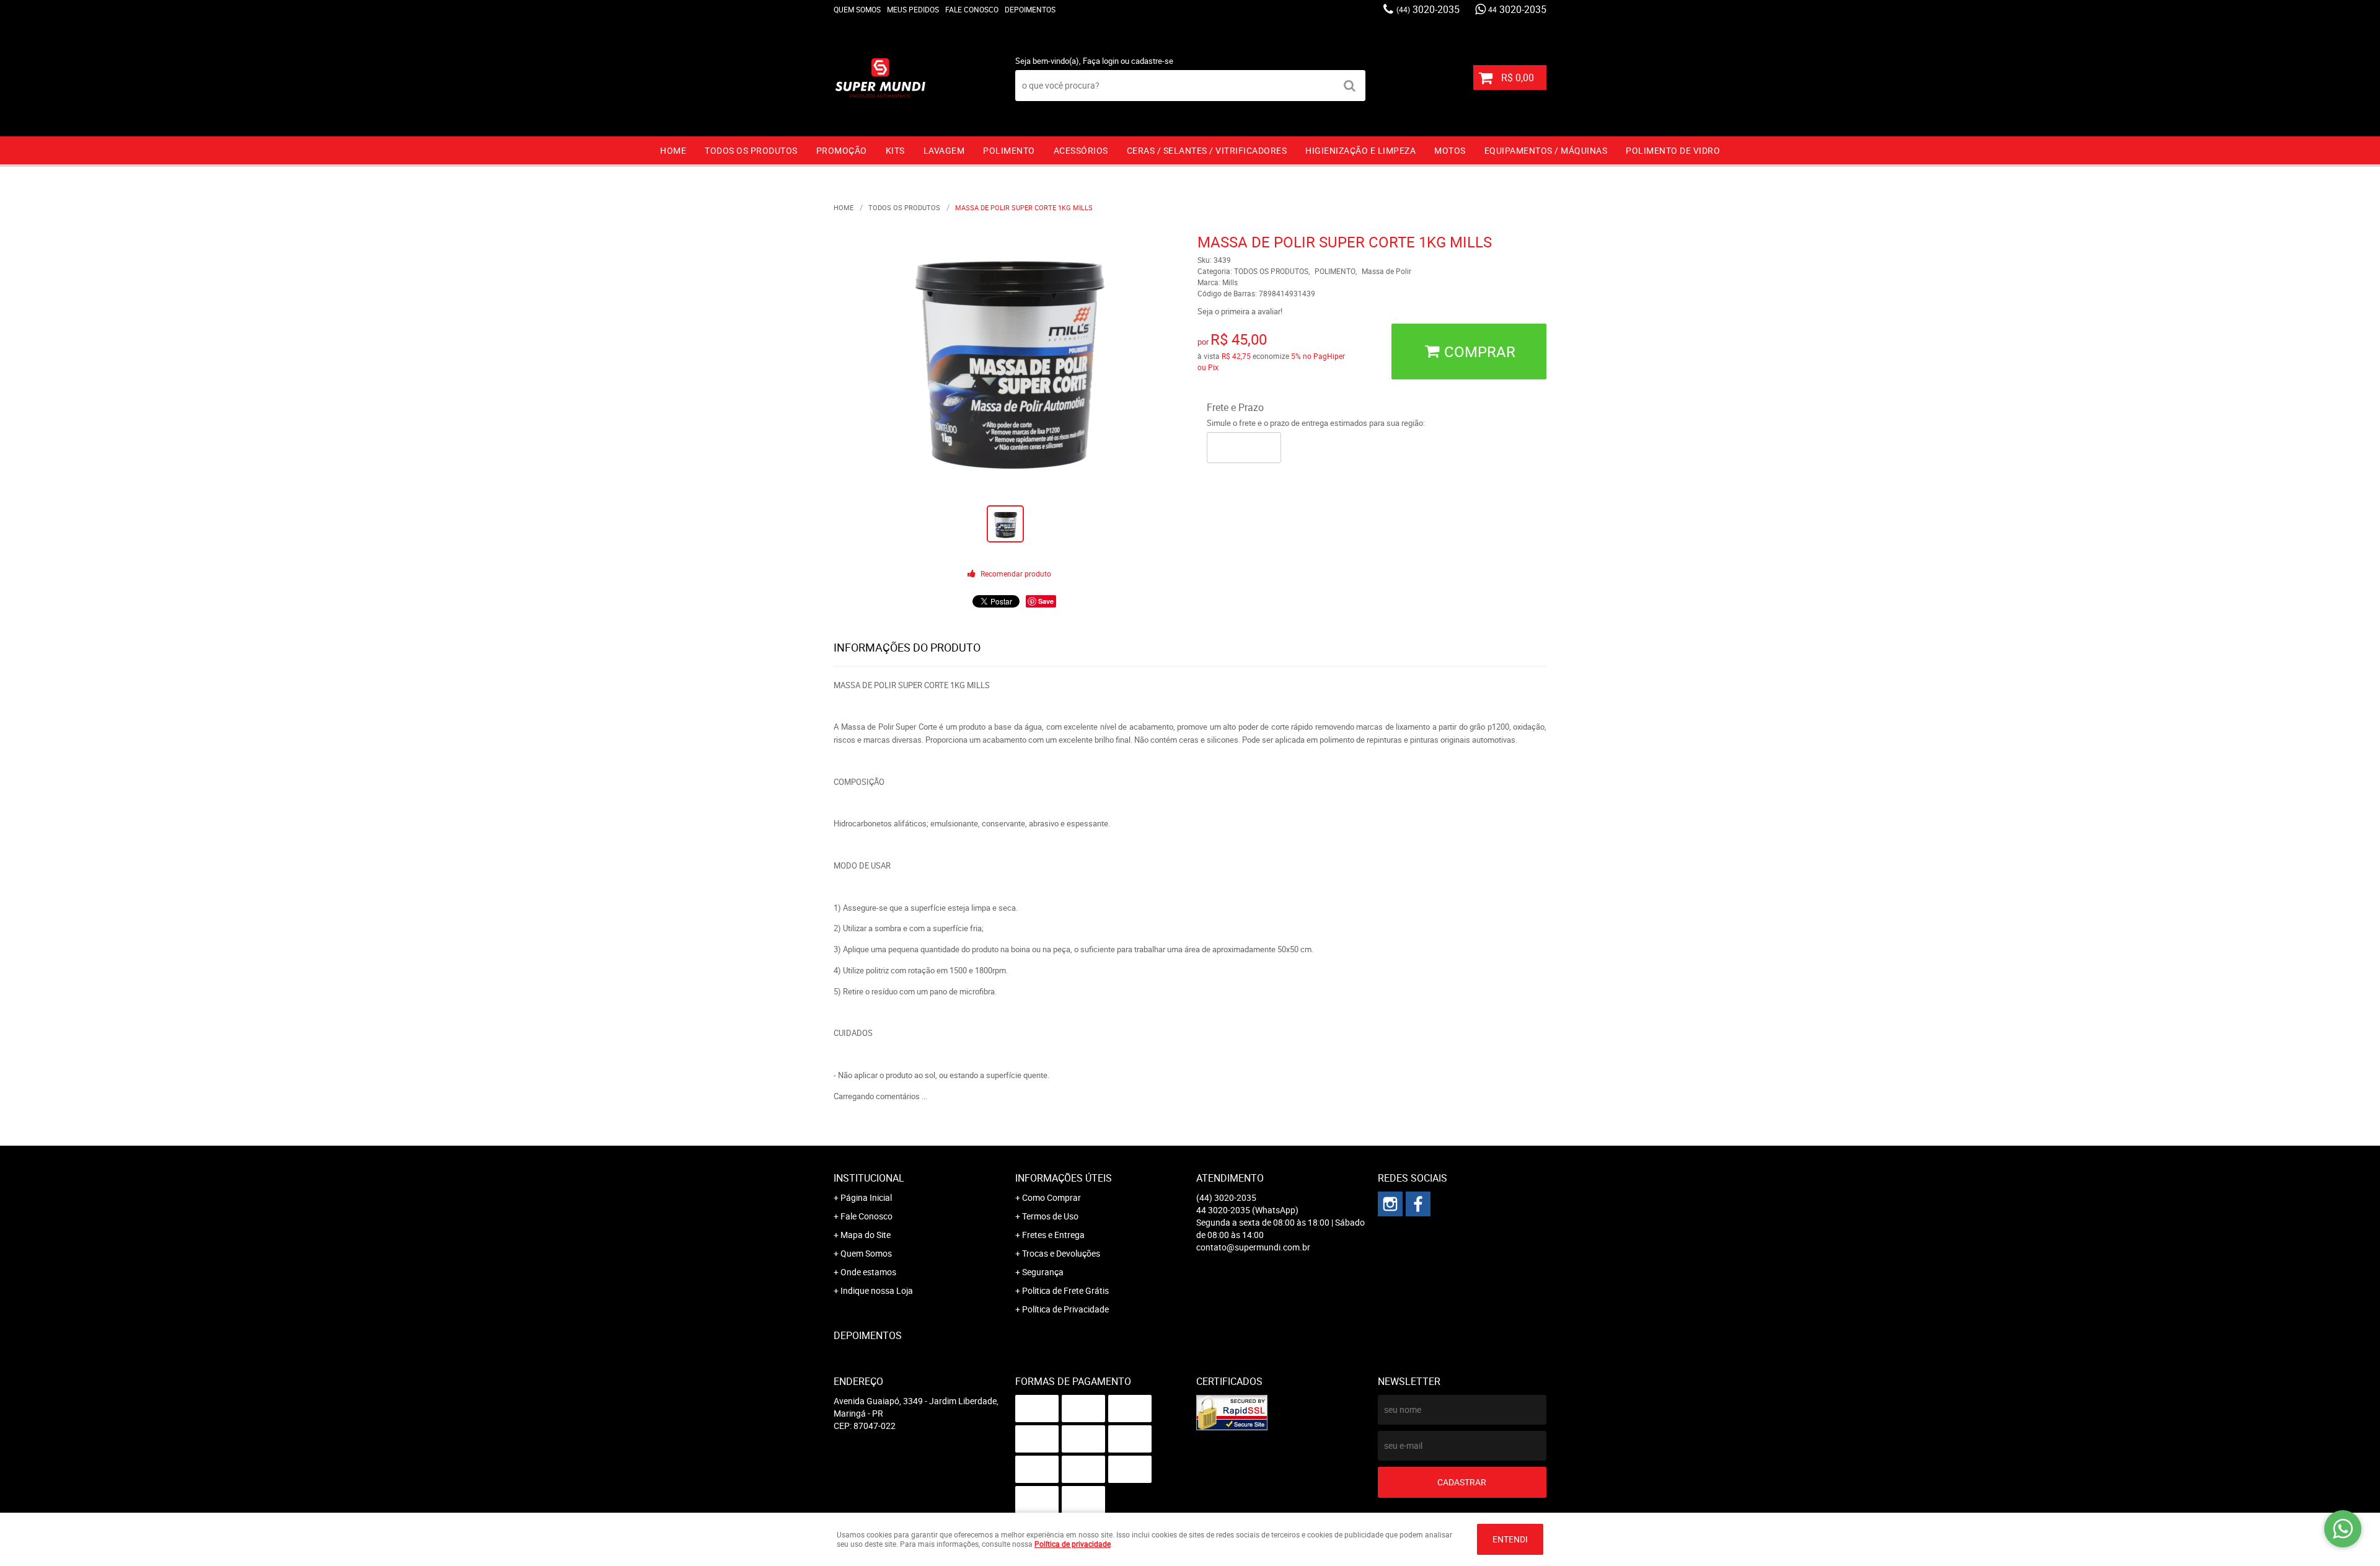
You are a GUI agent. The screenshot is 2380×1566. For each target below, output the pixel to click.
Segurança (1043, 1272)
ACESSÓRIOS (1081, 150)
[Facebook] (1418, 1204)
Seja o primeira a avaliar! (1240, 311)
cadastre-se (1152, 61)
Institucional (869, 1178)
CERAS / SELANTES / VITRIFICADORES (1207, 150)
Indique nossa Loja (877, 1290)
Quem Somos (857, 9)
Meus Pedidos (913, 9)
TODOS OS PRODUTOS (751, 150)
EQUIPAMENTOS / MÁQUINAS (1546, 150)
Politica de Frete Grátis (1065, 1290)
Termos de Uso (1050, 1216)
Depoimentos (1030, 9)
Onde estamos (868, 1272)
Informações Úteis (1064, 1178)
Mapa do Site (866, 1235)
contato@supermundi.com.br (1253, 1247)
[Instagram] (1390, 1204)
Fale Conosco (972, 9)
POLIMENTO (1009, 150)
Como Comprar (1051, 1197)
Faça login (1101, 61)
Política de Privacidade (1065, 1309)
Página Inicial (866, 1197)
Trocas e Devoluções (1061, 1253)
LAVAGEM (944, 150)
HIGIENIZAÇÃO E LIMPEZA (1360, 150)
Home (673, 150)
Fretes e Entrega (1053, 1235)
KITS (895, 150)
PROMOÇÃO (842, 150)
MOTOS (1450, 150)
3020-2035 (1428, 9)
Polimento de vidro (1673, 150)
